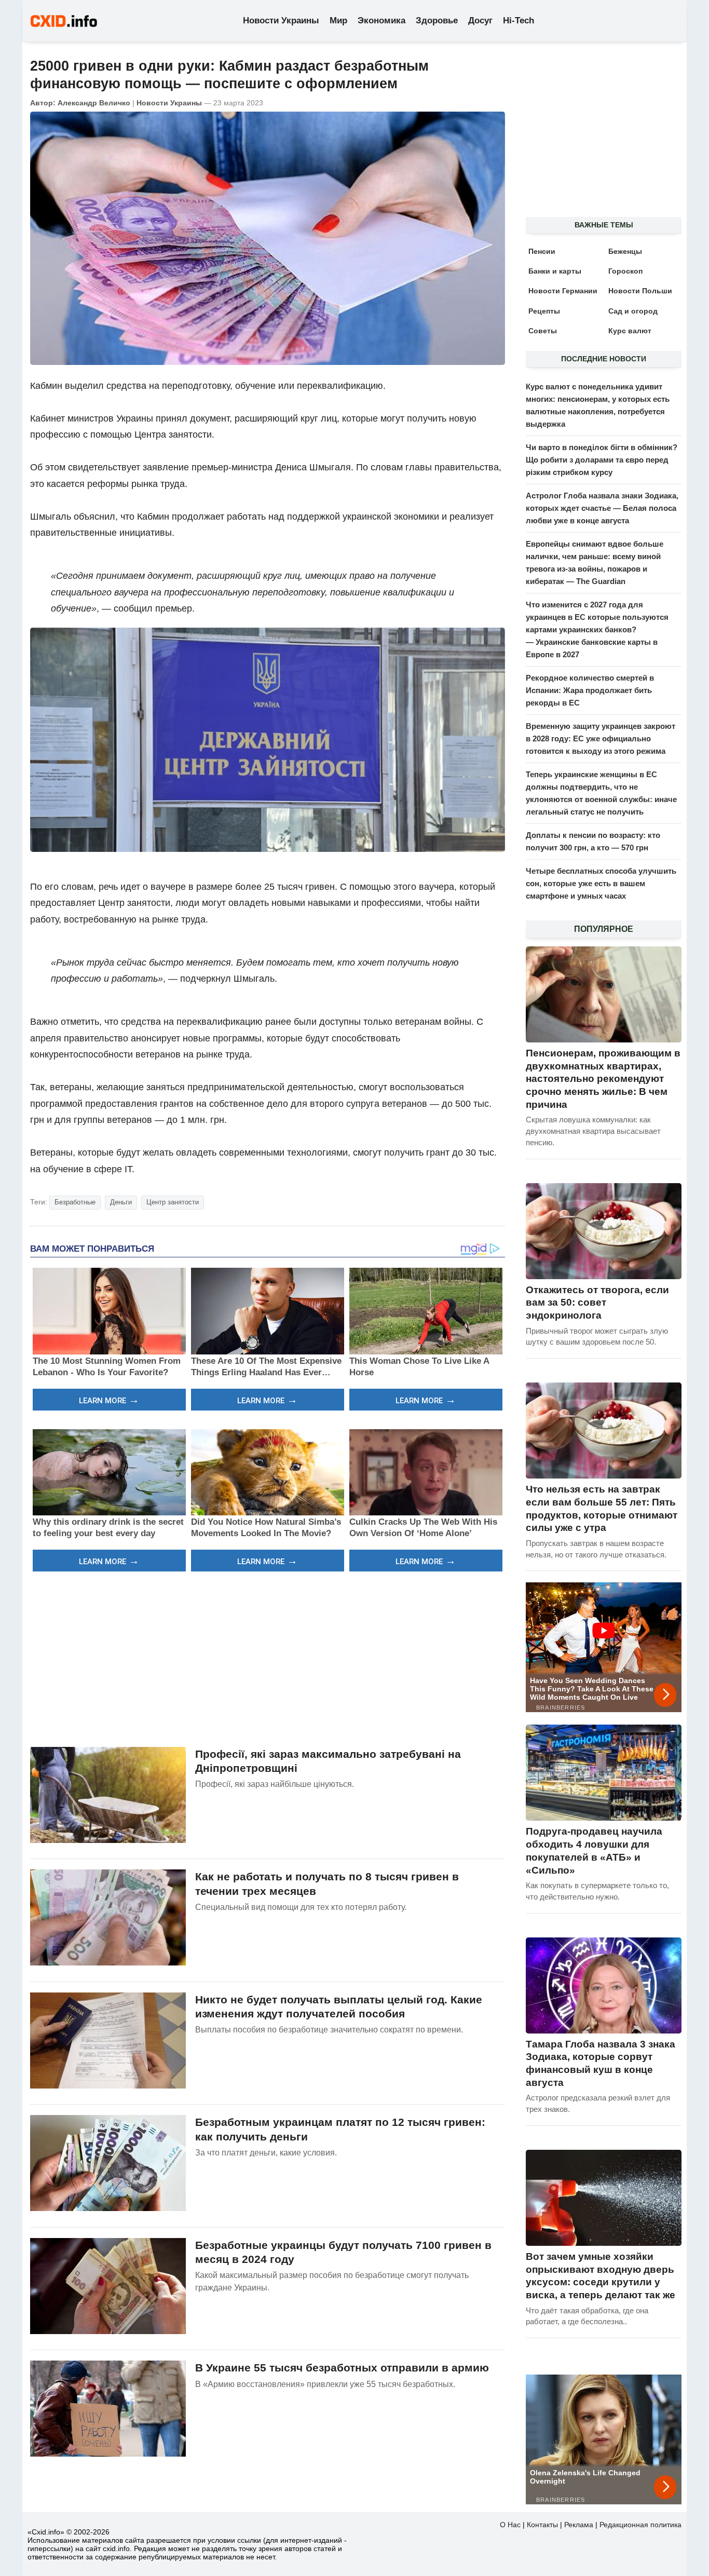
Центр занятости (173, 1202)
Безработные (75, 1202)
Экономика (381, 21)
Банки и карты (555, 271)
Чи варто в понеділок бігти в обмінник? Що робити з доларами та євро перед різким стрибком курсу (602, 460)
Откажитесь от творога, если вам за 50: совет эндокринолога (597, 1303)
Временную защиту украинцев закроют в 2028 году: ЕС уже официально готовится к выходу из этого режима (601, 738)
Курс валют (630, 331)
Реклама (579, 2525)
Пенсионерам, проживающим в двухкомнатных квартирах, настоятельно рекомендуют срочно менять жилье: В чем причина (603, 1079)
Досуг (480, 21)
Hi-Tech (519, 21)
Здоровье (437, 21)
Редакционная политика (640, 2525)
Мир (338, 21)
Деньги (121, 1202)
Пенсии (542, 251)
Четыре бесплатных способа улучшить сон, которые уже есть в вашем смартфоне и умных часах (601, 883)
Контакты (542, 2525)
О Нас (510, 2525)
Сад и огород (633, 311)
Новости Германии (563, 291)
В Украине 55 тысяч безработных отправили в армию (342, 2368)
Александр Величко (94, 103)
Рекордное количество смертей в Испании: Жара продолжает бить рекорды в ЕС (590, 690)
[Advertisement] (268, 1658)
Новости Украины (281, 21)
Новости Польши (640, 291)
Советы (543, 331)
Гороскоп (625, 271)
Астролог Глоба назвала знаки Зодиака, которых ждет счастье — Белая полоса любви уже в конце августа (602, 508)
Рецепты (544, 311)
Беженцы (625, 251)
